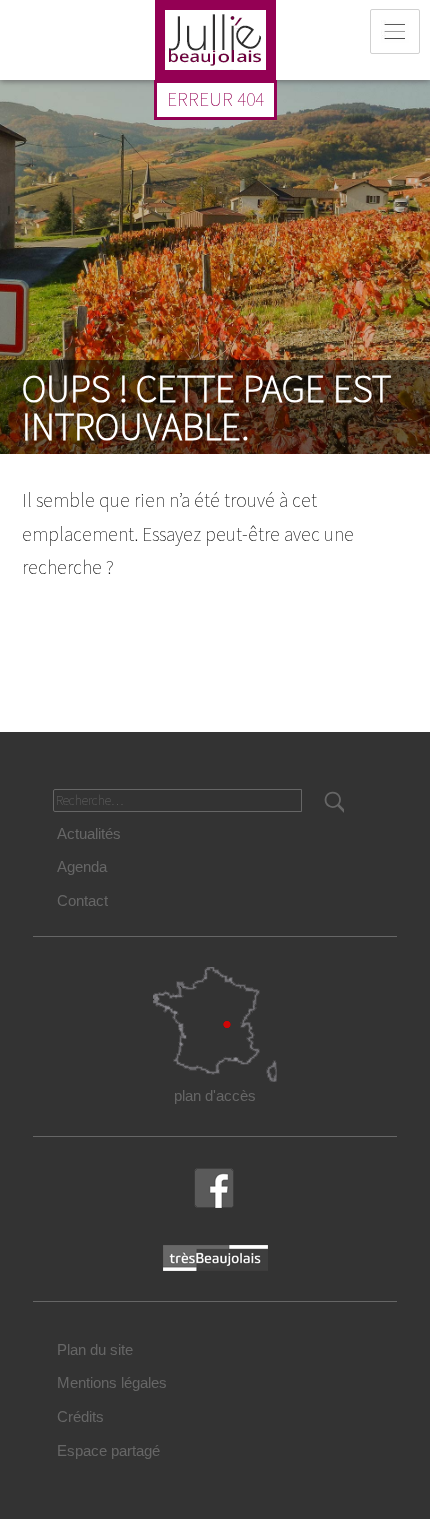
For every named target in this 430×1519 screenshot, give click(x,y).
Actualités (89, 833)
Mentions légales (112, 1382)
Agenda (82, 866)
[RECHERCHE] (333, 802)
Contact (82, 900)
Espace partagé (108, 1450)
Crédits (80, 1416)
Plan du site (95, 1349)
